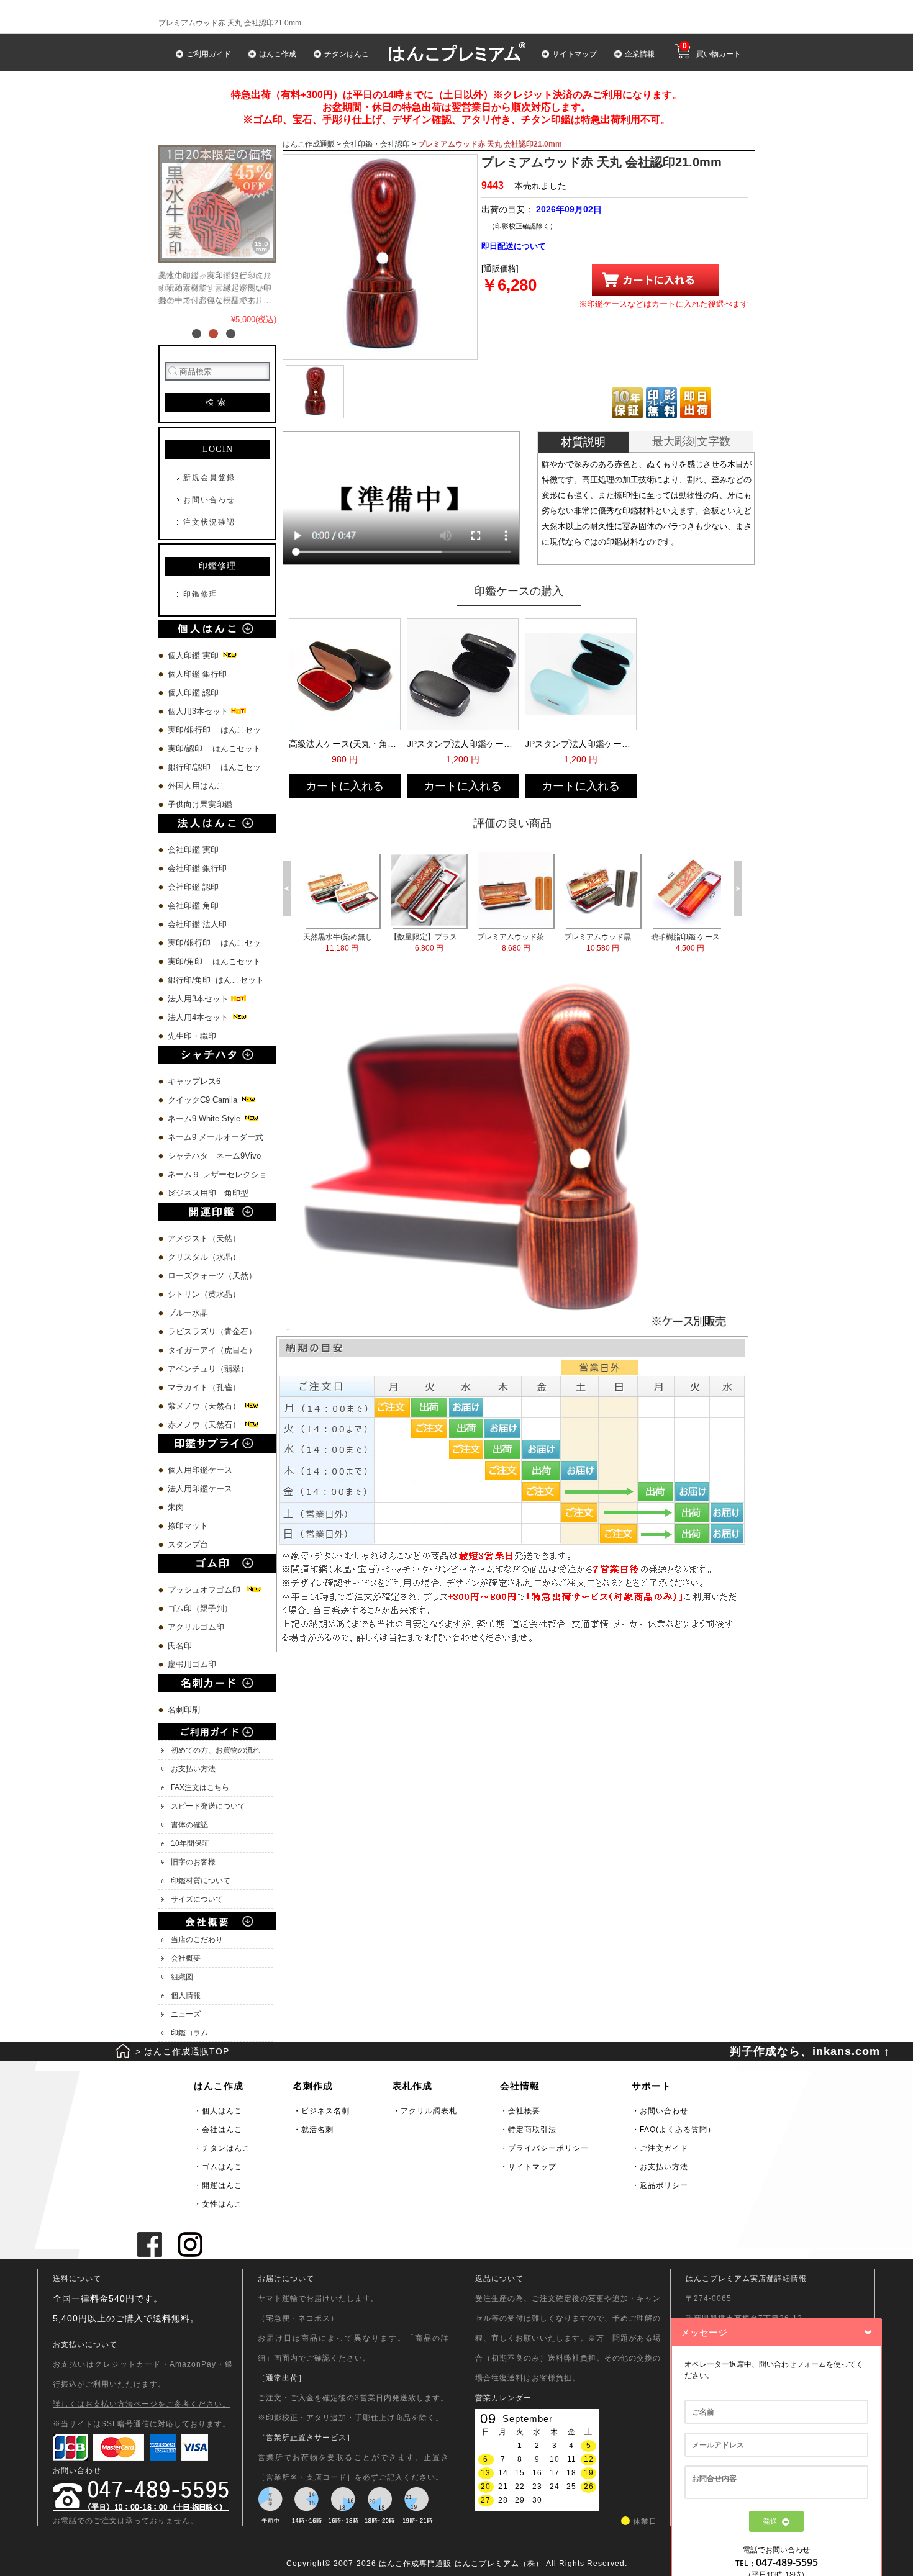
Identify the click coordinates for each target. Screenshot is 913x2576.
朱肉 (176, 1507)
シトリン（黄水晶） (204, 1294)
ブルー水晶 (188, 1313)
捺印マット (188, 1526)
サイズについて (197, 1899)
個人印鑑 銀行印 (197, 674)
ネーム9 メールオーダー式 (216, 1137)
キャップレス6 (194, 1081)
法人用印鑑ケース (200, 1489)
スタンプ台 (188, 1544)
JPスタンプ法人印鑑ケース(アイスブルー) (579, 744)
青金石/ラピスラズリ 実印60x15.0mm (528, 942)
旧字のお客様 (193, 1862)
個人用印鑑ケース (200, 1470)
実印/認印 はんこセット (214, 748)
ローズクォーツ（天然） (212, 1276)
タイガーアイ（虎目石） (212, 1350)
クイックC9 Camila (204, 1100)
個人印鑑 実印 (194, 655)
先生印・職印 (192, 1036)
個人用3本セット (199, 711)
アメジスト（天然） (204, 1238)
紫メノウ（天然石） (205, 1406)
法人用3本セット (199, 999)
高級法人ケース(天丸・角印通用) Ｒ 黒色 (343, 744)
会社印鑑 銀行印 (197, 868)
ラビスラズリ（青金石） (212, 1331)
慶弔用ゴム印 (192, 1664)
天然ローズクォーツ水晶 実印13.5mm (441, 942)
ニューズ (186, 2014)
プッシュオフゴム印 (207, 1590)
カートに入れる (345, 786)
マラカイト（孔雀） (204, 1387)
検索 (217, 402)
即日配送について (514, 246)
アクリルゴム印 (196, 1627)
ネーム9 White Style (205, 1119)
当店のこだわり (197, 1940)
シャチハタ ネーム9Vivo (214, 1156)
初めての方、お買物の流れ (216, 1750)
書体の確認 (189, 1825)
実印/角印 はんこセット (214, 961)
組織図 (182, 1977)
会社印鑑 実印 (193, 850)
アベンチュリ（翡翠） (208, 1369)
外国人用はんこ (197, 786)
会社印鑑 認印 (193, 887)
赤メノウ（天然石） (205, 1425)
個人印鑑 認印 (193, 693)
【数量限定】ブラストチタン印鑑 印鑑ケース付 (702, 942)
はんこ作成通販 (309, 144)
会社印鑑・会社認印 (376, 144)
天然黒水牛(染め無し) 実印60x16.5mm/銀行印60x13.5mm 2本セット (615, 942)
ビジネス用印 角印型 (208, 1193)
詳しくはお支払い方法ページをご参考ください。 (142, 2404)
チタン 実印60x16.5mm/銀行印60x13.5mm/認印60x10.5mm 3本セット (354, 942)
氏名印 (180, 1646)
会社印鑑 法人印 (197, 924)
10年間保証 (190, 1843)
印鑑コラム (189, 2033)
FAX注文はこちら (200, 1787)
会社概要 (186, 1958)
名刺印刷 (184, 1710)
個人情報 (186, 1995)
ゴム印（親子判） (200, 1608)
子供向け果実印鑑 (201, 804)
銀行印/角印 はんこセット (216, 980)
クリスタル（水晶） (204, 1257)
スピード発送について (208, 1806)
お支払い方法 (193, 1769)
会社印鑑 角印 (193, 906)
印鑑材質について (201, 1881)
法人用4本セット (199, 1017)
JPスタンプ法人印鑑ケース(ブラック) (461, 744)
